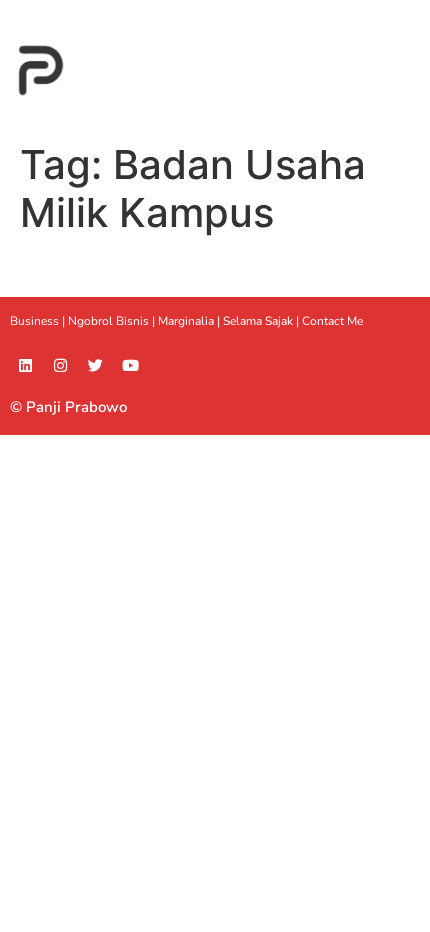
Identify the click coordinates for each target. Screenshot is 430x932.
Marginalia (186, 321)
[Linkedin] (25, 365)
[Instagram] (60, 365)
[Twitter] (95, 365)
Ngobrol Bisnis (108, 321)
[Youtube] (130, 365)
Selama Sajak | (262, 321)
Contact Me (332, 321)
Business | (39, 321)
